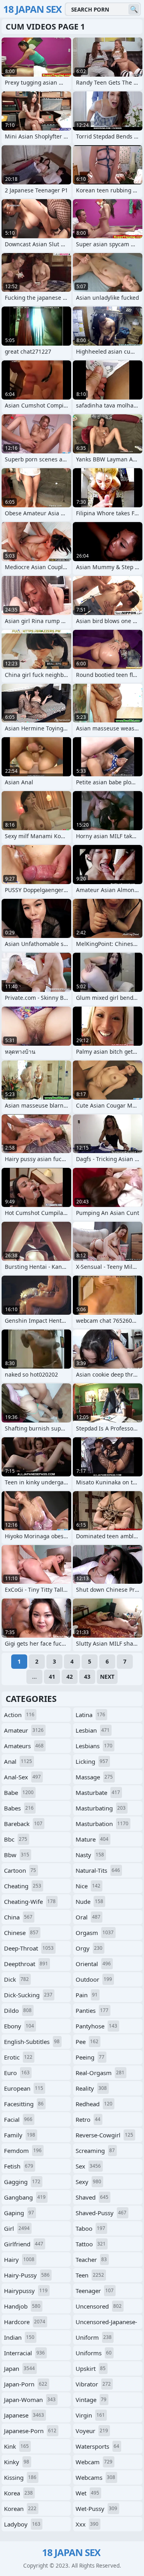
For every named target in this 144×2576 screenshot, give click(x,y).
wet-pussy (96, 2509)
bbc (16, 1839)
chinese (21, 1933)
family (20, 2135)
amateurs (24, 1746)
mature (92, 1839)
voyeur (92, 2431)
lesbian (93, 1730)
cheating (23, 1886)
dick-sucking (28, 1995)
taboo (90, 2228)
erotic (18, 2057)
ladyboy (22, 2524)
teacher (91, 2259)
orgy (89, 1948)
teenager (95, 2291)
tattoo (91, 2244)
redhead (94, 2104)
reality (91, 2088)
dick (16, 1979)
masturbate (98, 1793)
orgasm (95, 1933)
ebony (19, 2026)
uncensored (99, 2306)
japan (19, 2368)
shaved (92, 2197)
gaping (19, 2213)
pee (87, 2042)
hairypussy (26, 2291)
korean (20, 2509)
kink (16, 2446)
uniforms (94, 2353)
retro (88, 2119)
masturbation (102, 1824)
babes (19, 1808)
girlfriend (24, 2244)
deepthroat (26, 1964)
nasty (90, 1855)
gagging (22, 2182)
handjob (22, 2306)
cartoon (20, 1870)
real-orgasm (100, 2073)
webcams (95, 2477)
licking (92, 1761)
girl (17, 2228)
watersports (97, 2446)
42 (70, 1677)
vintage (91, 2400)
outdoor (94, 1979)
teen (90, 2275)
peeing (90, 2057)
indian (19, 2337)
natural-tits (98, 1870)
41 (52, 1677)
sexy (88, 2182)
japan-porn (26, 2384)
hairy (19, 2259)
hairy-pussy (27, 2275)
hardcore (25, 2322)
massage (94, 1777)
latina (90, 1715)
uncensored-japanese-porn (106, 2323)
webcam (94, 2462)
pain (87, 1995)
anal (18, 1761)
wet (87, 2493)
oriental (93, 1964)
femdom (23, 2151)
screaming (95, 2151)
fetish (19, 2166)
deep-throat (29, 1948)
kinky (17, 2462)
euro (17, 2073)
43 (87, 1677)
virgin (90, 2415)
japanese (24, 2415)
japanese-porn (30, 2431)
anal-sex (22, 1777)
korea (18, 2493)
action (19, 1715)
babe (19, 1793)
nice (88, 1886)
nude (89, 1901)
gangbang (25, 2197)
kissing (20, 2477)
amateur (24, 1730)
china (18, 1917)
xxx (87, 2524)
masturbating (101, 1808)
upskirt (91, 2368)
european (24, 2088)
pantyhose (96, 2026)
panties (92, 2010)
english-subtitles (32, 2042)
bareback (23, 1824)
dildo (18, 2010)
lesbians (94, 1746)
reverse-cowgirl (104, 2135)
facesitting (24, 2104)
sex (88, 2166)
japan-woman (30, 2400)
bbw (17, 1855)
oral (88, 1917)
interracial (24, 2353)
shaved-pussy (101, 2213)
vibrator (93, 2384)
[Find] (134, 9)
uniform (94, 2337)
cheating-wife (30, 1901)
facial (18, 2119)
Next (107, 1677)
